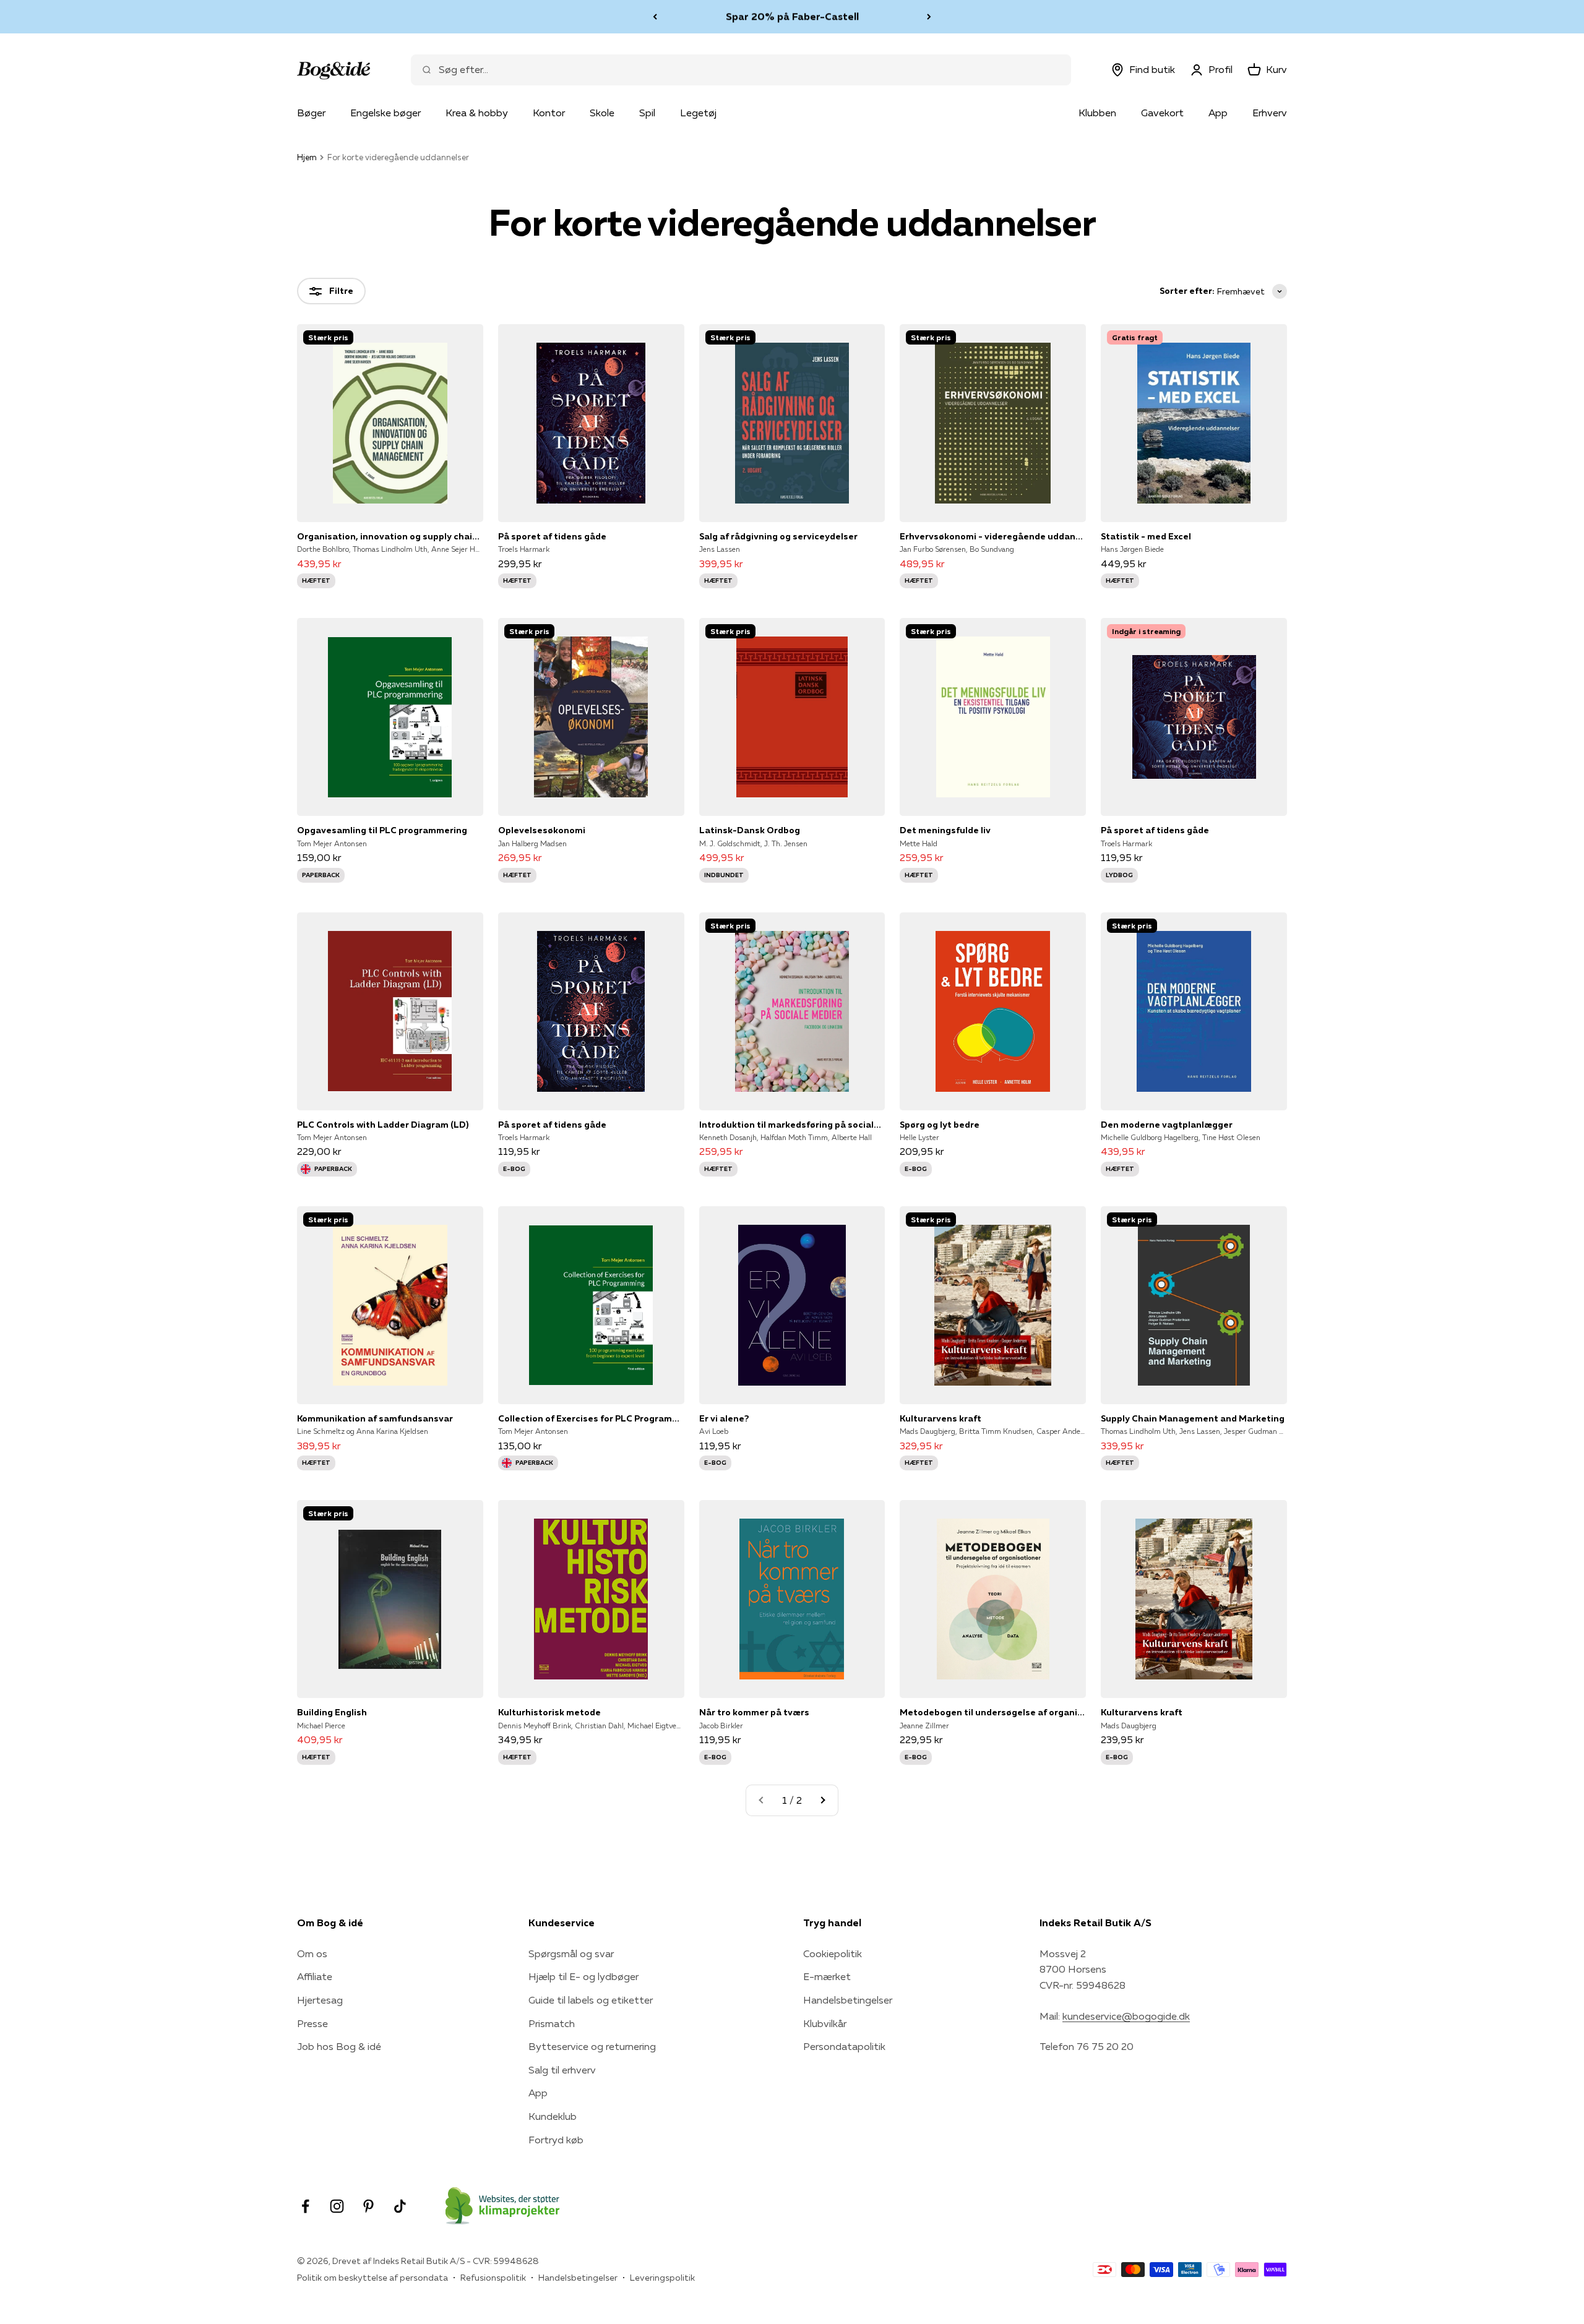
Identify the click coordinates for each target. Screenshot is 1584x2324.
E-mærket (827, 1976)
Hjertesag (320, 2000)
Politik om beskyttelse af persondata (372, 2278)
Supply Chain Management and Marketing (1193, 1418)
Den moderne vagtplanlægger (1167, 1125)
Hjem (307, 157)
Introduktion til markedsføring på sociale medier (792, 1125)
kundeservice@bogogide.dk (1126, 2016)
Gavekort (1162, 113)
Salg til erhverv (562, 2070)
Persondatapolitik (844, 2046)
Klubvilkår (825, 2023)
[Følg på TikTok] (400, 2206)
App (1218, 113)
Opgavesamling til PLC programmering (382, 830)
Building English (332, 1712)
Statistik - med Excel (1146, 536)
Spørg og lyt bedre (940, 1125)
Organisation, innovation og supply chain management (390, 536)
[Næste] (929, 17)
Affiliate (315, 1976)
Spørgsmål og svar (571, 1953)
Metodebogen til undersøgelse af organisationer (993, 1712)
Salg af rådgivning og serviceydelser (778, 536)
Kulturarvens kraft (940, 1418)
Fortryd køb (556, 2140)
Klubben (1097, 113)
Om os (312, 1953)
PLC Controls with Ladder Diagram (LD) (383, 1125)
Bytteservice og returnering (592, 2046)
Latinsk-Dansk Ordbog (750, 830)
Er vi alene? (724, 1418)
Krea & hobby (477, 113)
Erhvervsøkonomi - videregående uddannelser (993, 536)
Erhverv (1270, 113)
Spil (647, 113)
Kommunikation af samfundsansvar (375, 1418)
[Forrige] (655, 17)
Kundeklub (553, 2116)
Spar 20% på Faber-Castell (792, 16)
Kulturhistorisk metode (549, 1712)
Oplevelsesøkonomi (542, 830)
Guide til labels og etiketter (591, 2000)
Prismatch (552, 2023)
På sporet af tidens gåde (552, 536)
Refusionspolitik (493, 2278)
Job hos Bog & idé (339, 2046)
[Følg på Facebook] (305, 2206)
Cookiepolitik (833, 1953)
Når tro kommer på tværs (754, 1712)
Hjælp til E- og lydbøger (583, 1976)
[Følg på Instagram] (337, 2206)
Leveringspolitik (662, 2278)
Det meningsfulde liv (945, 830)
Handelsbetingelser (848, 2000)
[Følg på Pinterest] (368, 2206)
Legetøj (698, 113)
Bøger (311, 113)
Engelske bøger (385, 113)
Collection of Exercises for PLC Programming (591, 1418)
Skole (602, 113)
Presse (312, 2023)
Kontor (549, 113)
